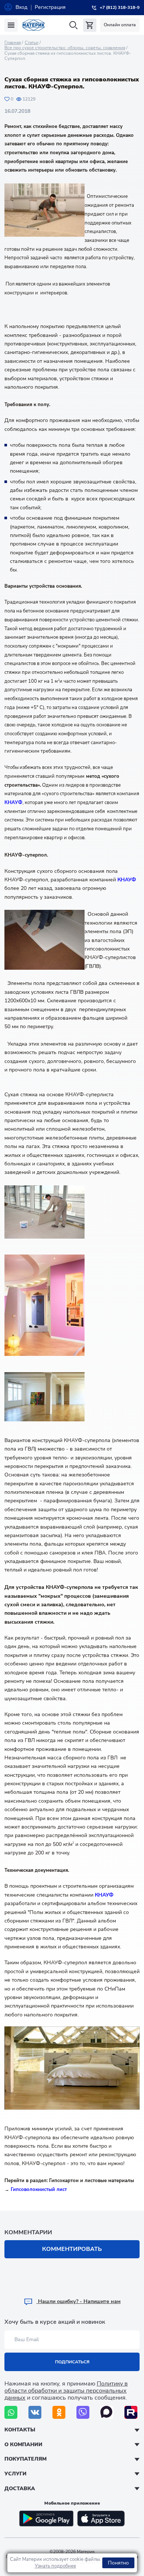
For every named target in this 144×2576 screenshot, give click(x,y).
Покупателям (25, 2459)
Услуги (16, 2474)
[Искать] (73, 25)
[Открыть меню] (11, 25)
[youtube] (131, 2412)
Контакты (20, 2430)
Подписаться (72, 2362)
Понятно (118, 2563)
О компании (23, 2445)
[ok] (59, 2412)
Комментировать (72, 2249)
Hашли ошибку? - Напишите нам (79, 2301)
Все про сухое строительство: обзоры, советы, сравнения (65, 48)
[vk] (35, 2412)
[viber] (83, 2412)
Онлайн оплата (120, 25)
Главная (13, 43)
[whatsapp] (11, 2412)
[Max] (107, 2412)
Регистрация (50, 7)
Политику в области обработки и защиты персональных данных (66, 2391)
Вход (21, 7)
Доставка (20, 2489)
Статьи (32, 43)
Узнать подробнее (55, 2566)
